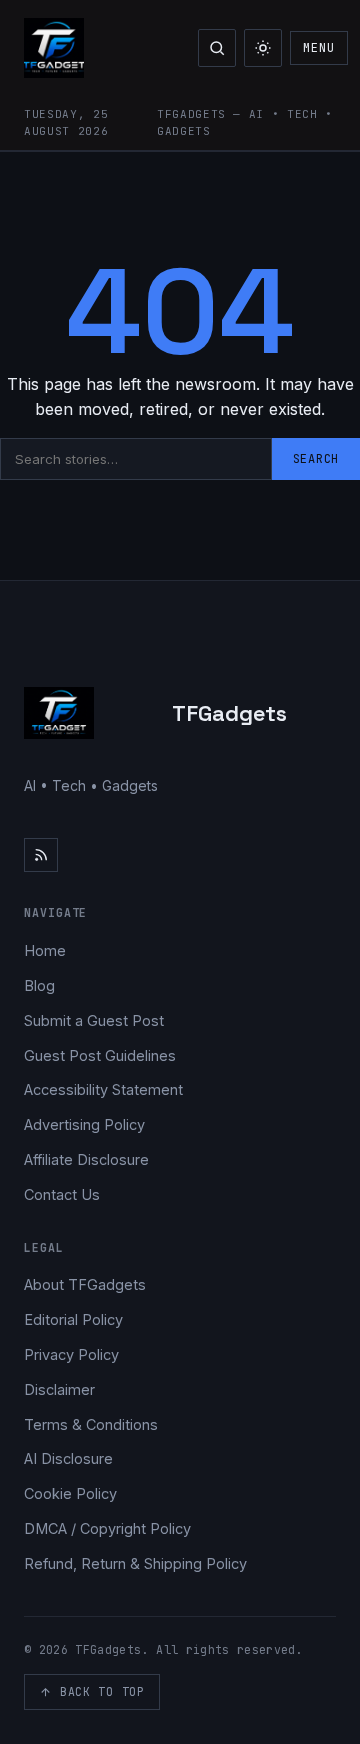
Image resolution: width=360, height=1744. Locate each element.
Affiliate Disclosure (86, 1159)
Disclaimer (59, 1389)
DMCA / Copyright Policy (107, 1528)
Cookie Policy (70, 1493)
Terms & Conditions (91, 1424)
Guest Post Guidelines (100, 1055)
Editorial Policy (73, 1319)
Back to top (102, 1691)
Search (316, 459)
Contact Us (62, 1194)
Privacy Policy (71, 1354)
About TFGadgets (85, 1284)
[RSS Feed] (41, 855)
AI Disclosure (68, 1458)
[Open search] (217, 48)
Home (45, 950)
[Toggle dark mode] (263, 48)
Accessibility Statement (103, 1089)
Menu (319, 48)
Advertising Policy (84, 1124)
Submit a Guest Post (94, 1020)
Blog (39, 985)
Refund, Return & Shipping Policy (135, 1563)
